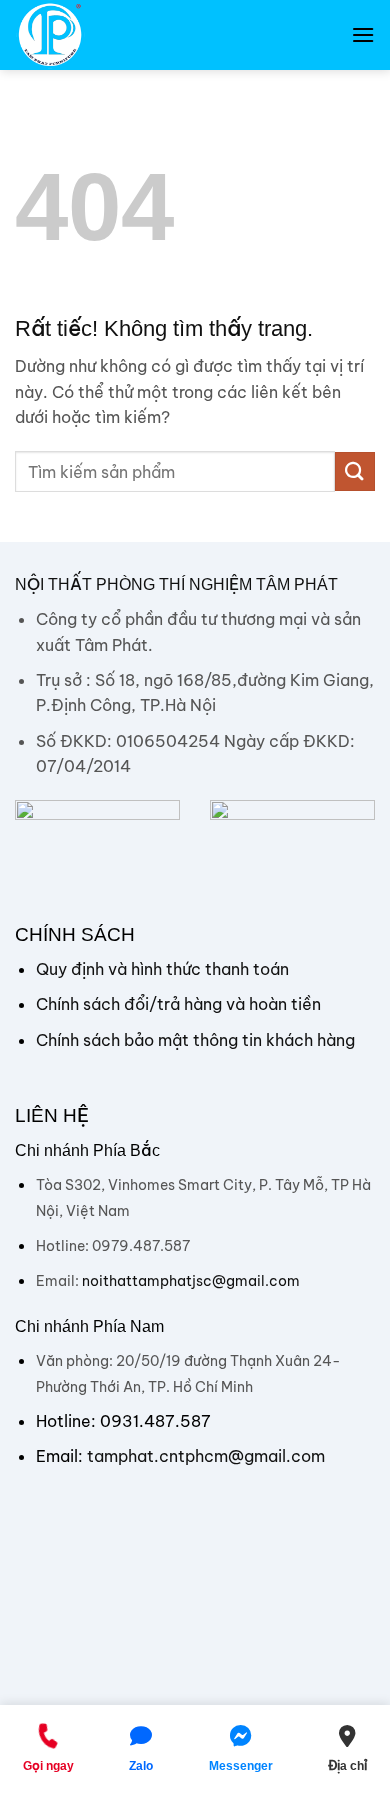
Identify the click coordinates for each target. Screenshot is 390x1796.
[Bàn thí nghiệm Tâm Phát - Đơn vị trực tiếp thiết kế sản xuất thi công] (115, 35)
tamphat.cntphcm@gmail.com (206, 1456)
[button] (363, 34)
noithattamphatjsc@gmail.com (191, 1281)
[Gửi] (355, 471)
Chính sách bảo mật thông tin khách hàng (195, 1040)
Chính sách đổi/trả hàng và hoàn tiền (178, 1004)
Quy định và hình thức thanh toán (162, 969)
